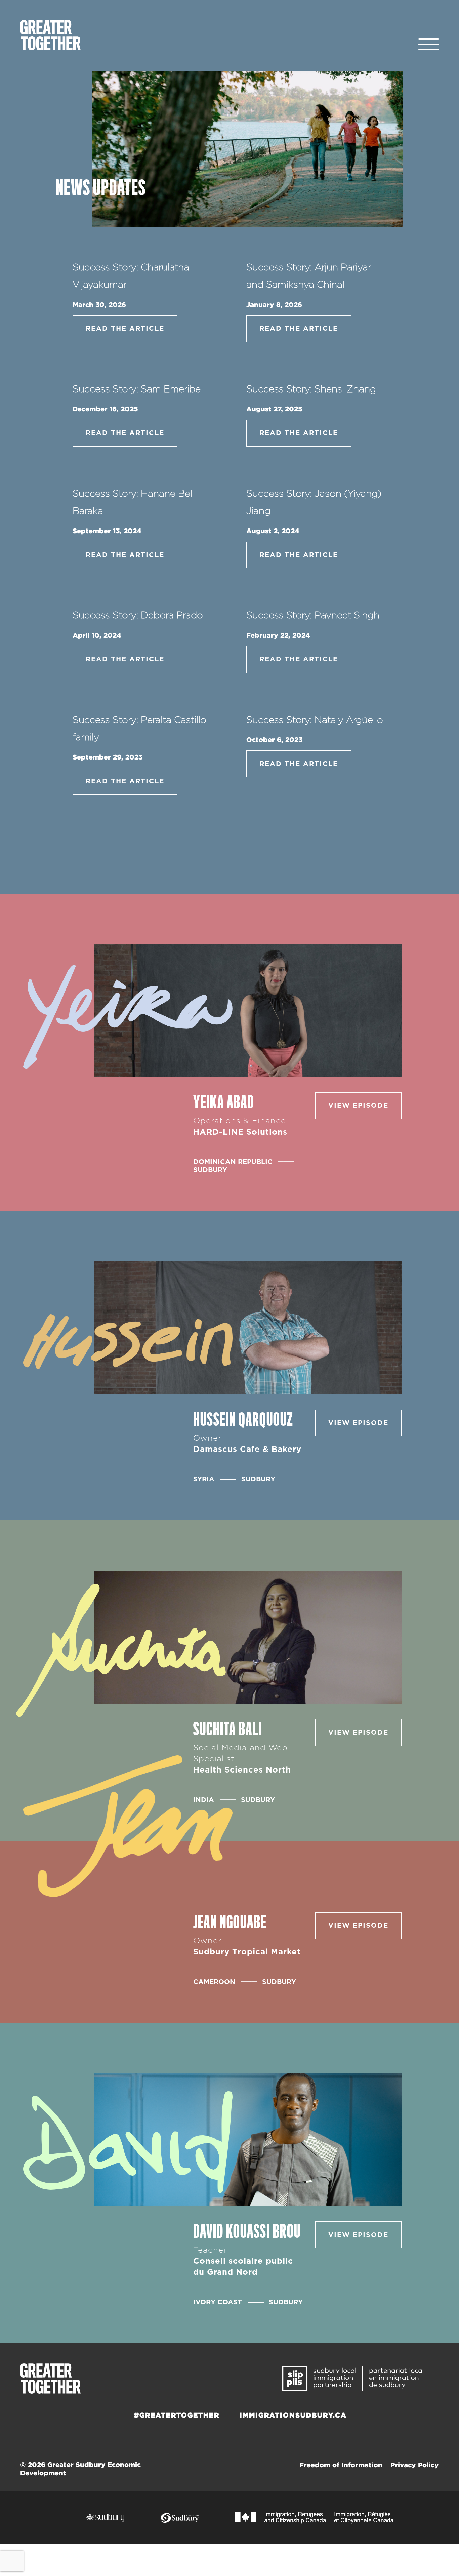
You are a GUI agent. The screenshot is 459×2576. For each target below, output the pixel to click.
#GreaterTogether (177, 2415)
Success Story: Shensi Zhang (311, 389)
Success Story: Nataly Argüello (315, 720)
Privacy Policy (415, 2465)
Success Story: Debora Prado (138, 616)
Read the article (125, 329)
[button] (429, 45)
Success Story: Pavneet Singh (313, 616)
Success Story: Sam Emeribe (137, 389)
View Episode (358, 1106)
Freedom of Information (341, 2465)
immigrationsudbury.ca (293, 2415)
